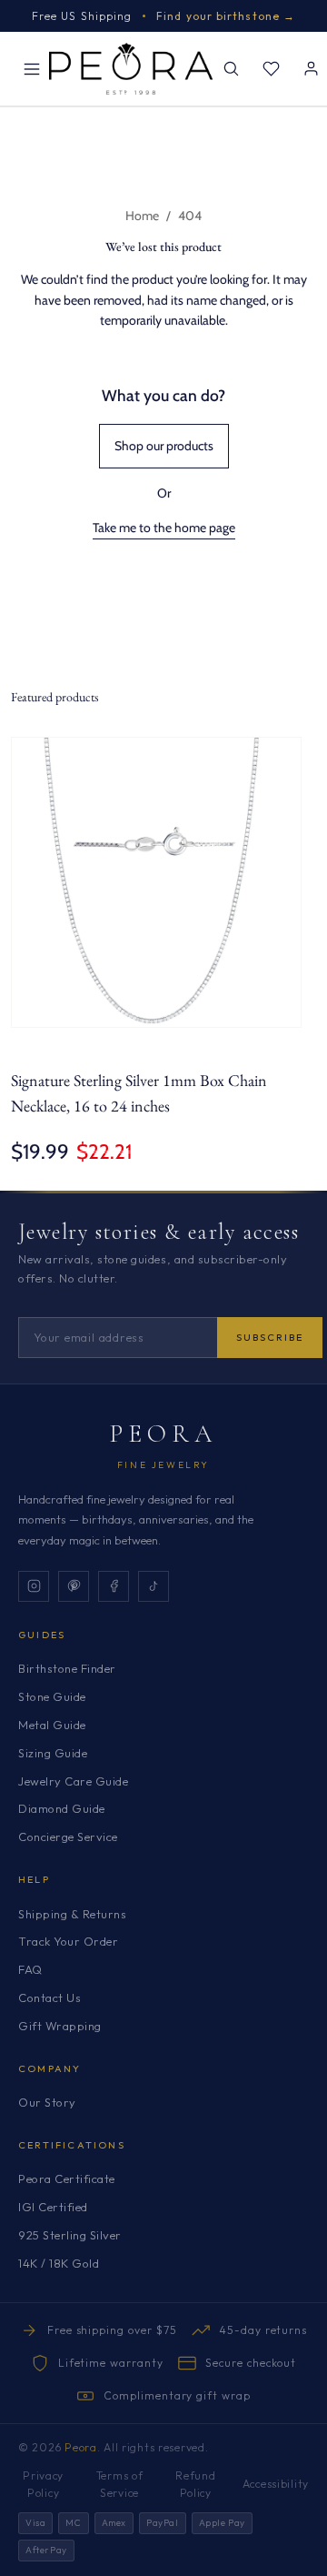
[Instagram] (34, 1586)
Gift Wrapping (60, 2026)
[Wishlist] (271, 69)
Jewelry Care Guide (73, 1781)
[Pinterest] (74, 1586)
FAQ (30, 1969)
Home (142, 216)
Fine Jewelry (163, 1465)
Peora (164, 1434)
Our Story (47, 2102)
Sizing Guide (53, 1753)
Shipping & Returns (72, 1914)
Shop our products (164, 446)
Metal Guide (52, 1725)
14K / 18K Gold (59, 2263)
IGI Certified (53, 2207)
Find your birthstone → (226, 16)
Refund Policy (195, 2484)
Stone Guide (52, 1696)
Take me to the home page (164, 528)
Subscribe (270, 1337)
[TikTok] (154, 1586)
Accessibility (276, 2484)
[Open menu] (32, 69)
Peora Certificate (67, 2179)
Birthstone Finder (67, 1668)
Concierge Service (68, 1836)
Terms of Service (120, 2484)
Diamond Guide (62, 1808)
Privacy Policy (43, 2484)
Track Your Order (68, 1941)
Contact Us (50, 1997)
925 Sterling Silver (70, 2235)
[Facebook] (114, 1586)
